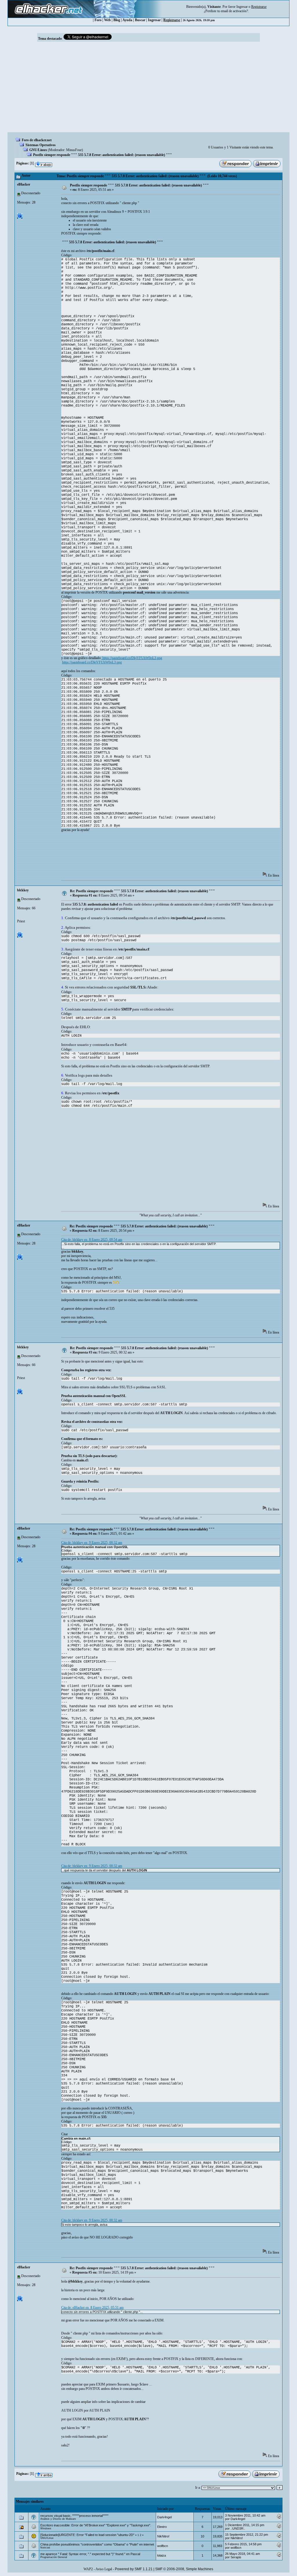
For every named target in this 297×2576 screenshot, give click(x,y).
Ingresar (242, 7)
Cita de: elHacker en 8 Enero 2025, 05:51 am (92, 2307)
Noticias (45, 2548)
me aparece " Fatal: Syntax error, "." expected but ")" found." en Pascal (90, 2554)
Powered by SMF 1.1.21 (134, 2569)
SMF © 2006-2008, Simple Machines (184, 2569)
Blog (117, 20)
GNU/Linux (38, 150)
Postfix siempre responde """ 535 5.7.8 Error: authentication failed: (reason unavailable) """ (103, 155)
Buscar (140, 20)
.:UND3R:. (238, 2528)
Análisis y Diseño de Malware (58, 2519)
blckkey (23, 890)
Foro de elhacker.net (37, 140)
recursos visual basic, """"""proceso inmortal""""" (74, 2516)
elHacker (24, 184)
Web (107, 20)
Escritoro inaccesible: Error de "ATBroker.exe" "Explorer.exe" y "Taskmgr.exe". (96, 2525)
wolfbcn (163, 2546)
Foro (98, 20)
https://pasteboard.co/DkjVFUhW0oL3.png (132, 658)
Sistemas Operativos (41, 145)
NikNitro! (163, 2536)
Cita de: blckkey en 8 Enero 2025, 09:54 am (92, 1240)
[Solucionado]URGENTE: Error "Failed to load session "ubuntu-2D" (87, 2535)
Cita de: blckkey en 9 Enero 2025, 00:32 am (92, 1543)
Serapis (236, 2557)
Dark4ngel (164, 2517)
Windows (46, 2528)
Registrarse (172, 20)
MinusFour (74, 150)
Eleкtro (162, 2527)
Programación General (54, 2557)
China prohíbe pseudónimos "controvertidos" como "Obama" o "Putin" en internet (97, 2544)
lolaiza (162, 2555)
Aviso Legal (104, 2569)
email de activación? (234, 11)
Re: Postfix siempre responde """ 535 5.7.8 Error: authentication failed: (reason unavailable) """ (142, 891)
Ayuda (127, 20)
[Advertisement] (148, 89)
